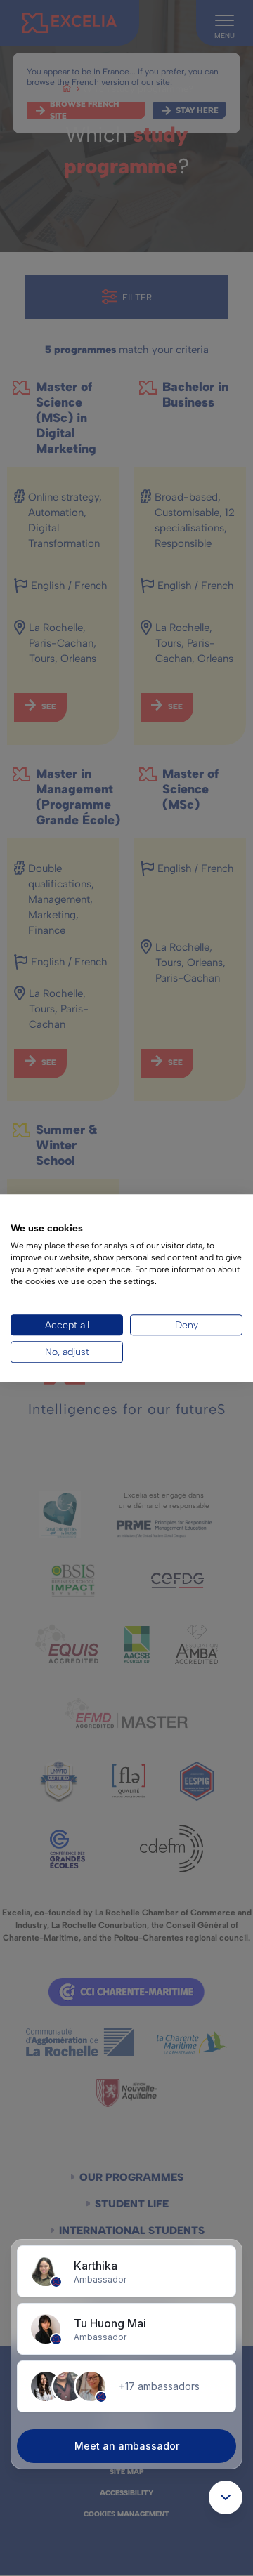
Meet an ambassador (127, 2446)
